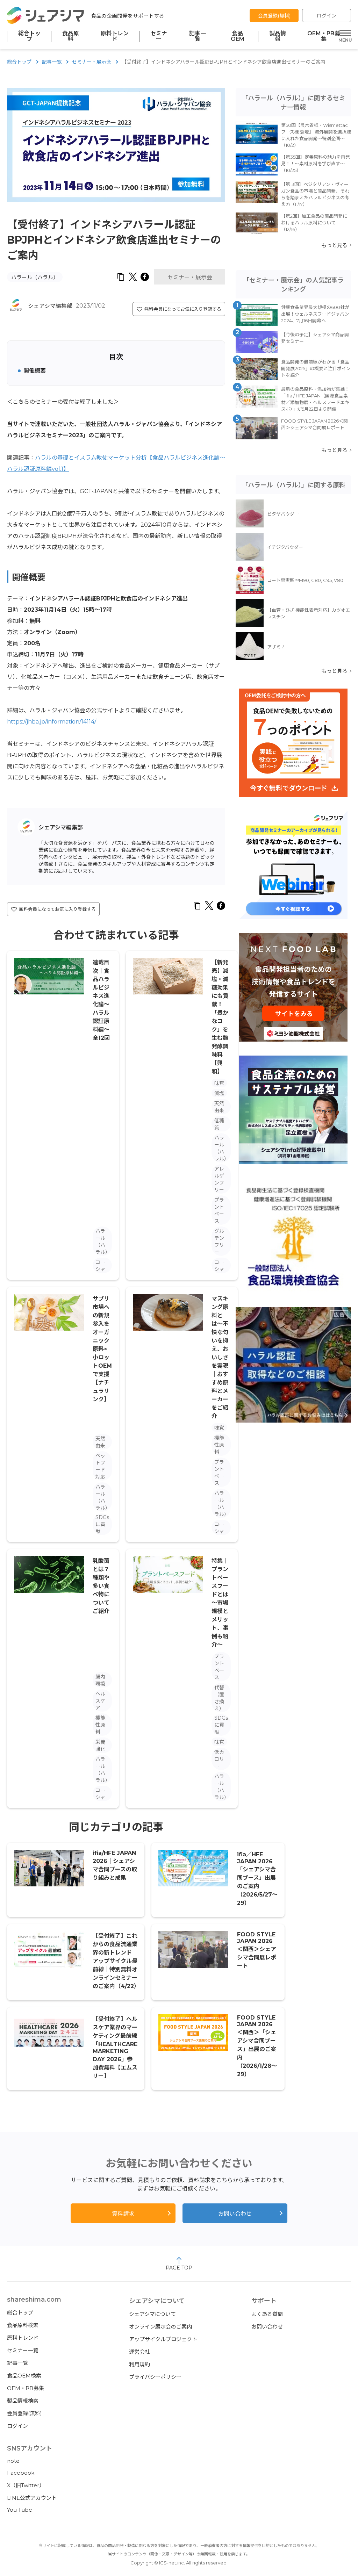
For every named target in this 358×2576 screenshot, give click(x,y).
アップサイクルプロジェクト (163, 2339)
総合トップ (29, 36)
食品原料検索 (23, 2325)
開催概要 (35, 371)
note (13, 2461)
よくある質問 (267, 2314)
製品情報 (278, 36)
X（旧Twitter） (26, 2485)
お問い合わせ (235, 2214)
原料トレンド (115, 36)
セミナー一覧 (23, 2350)
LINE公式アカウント (32, 2498)
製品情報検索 (23, 2401)
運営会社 (139, 2352)
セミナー (159, 36)
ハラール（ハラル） (35, 277)
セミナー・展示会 (92, 62)
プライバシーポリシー (155, 2377)
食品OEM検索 (24, 2376)
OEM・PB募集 (324, 36)
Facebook (21, 2473)
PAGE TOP (179, 2268)
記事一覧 (198, 36)
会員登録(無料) (274, 16)
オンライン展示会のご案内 (160, 2327)
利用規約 (139, 2364)
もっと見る (334, 245)
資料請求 (123, 2214)
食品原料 (71, 36)
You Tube (20, 2510)
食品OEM (238, 36)
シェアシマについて (152, 2314)
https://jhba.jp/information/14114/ (52, 722)
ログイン (327, 16)
